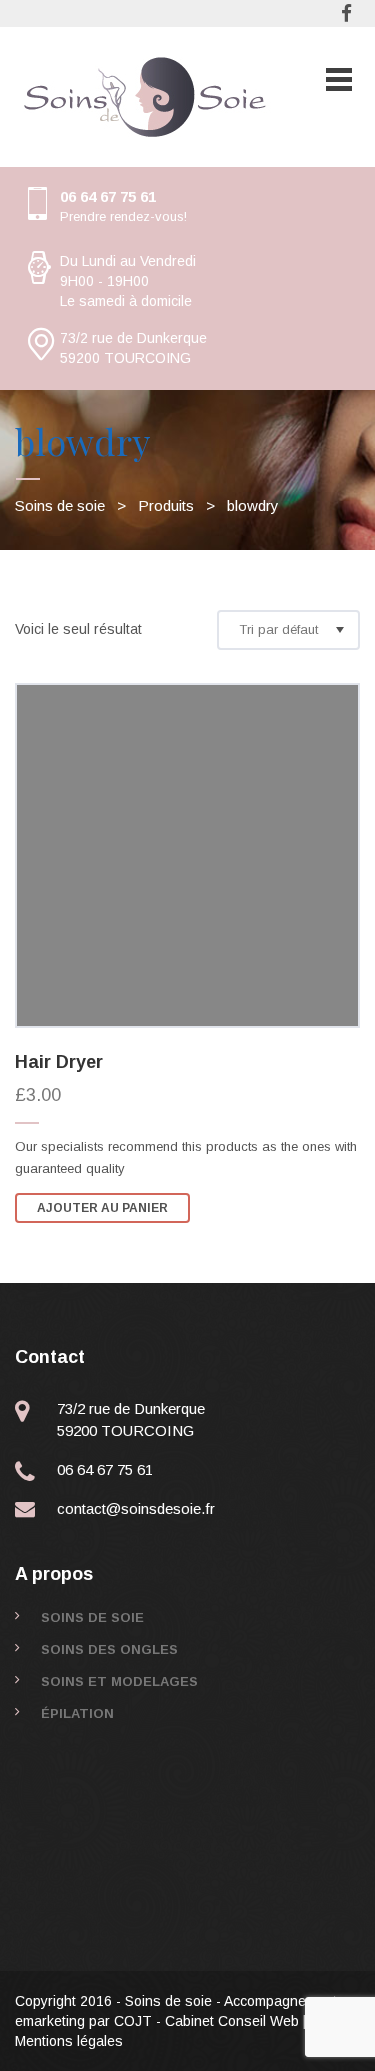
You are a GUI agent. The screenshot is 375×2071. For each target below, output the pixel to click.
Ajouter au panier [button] (102, 1208)
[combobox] (288, 630)
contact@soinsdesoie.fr (136, 1508)
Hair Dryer (59, 1062)
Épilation (77, 1713)
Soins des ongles (109, 1649)
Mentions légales (69, 2041)
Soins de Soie (92, 1617)
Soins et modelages (119, 1681)
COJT (133, 2021)
